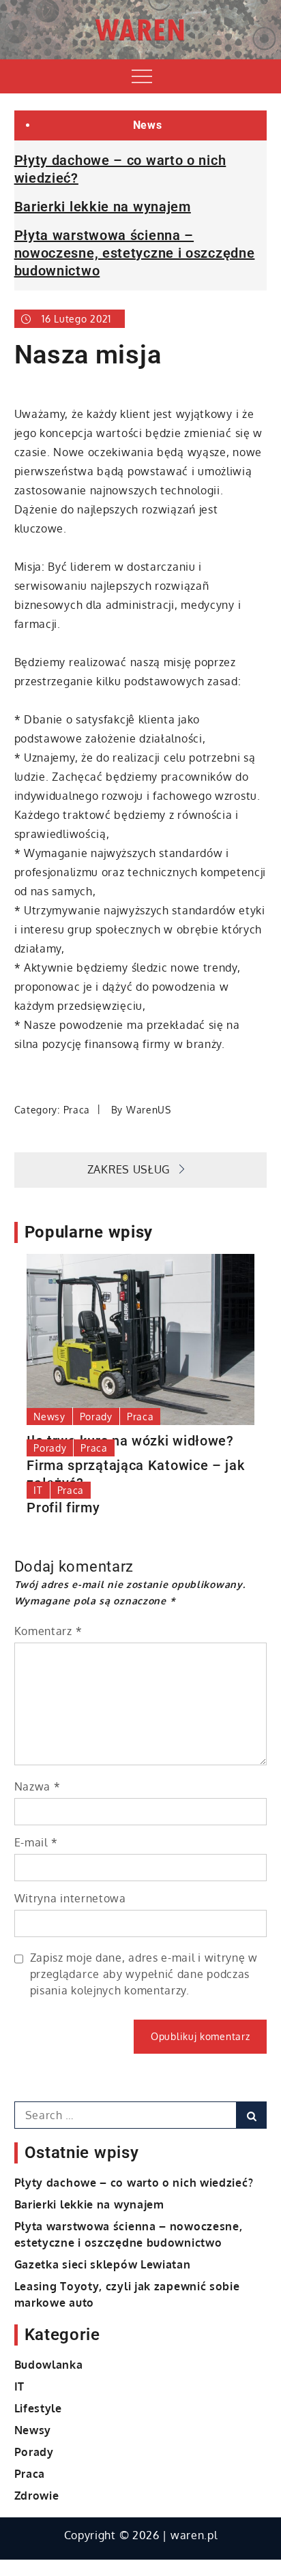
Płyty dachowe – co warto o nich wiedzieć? (134, 2183)
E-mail (36, 1842)
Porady (96, 1417)
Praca (77, 1110)
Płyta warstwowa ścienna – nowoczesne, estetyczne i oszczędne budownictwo (135, 253)
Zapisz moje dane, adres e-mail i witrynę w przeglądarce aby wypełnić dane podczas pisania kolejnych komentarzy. (144, 1974)
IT (38, 1490)
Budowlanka (49, 2365)
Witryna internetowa (70, 1898)
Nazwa (38, 1786)
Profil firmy (63, 1508)
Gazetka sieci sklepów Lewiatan (103, 2264)
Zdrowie (37, 2496)
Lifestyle (38, 2408)
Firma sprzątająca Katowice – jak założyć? (135, 1474)
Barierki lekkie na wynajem (103, 207)
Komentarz (48, 1631)
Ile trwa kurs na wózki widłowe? (130, 1441)
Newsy (49, 1417)
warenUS (149, 1110)
